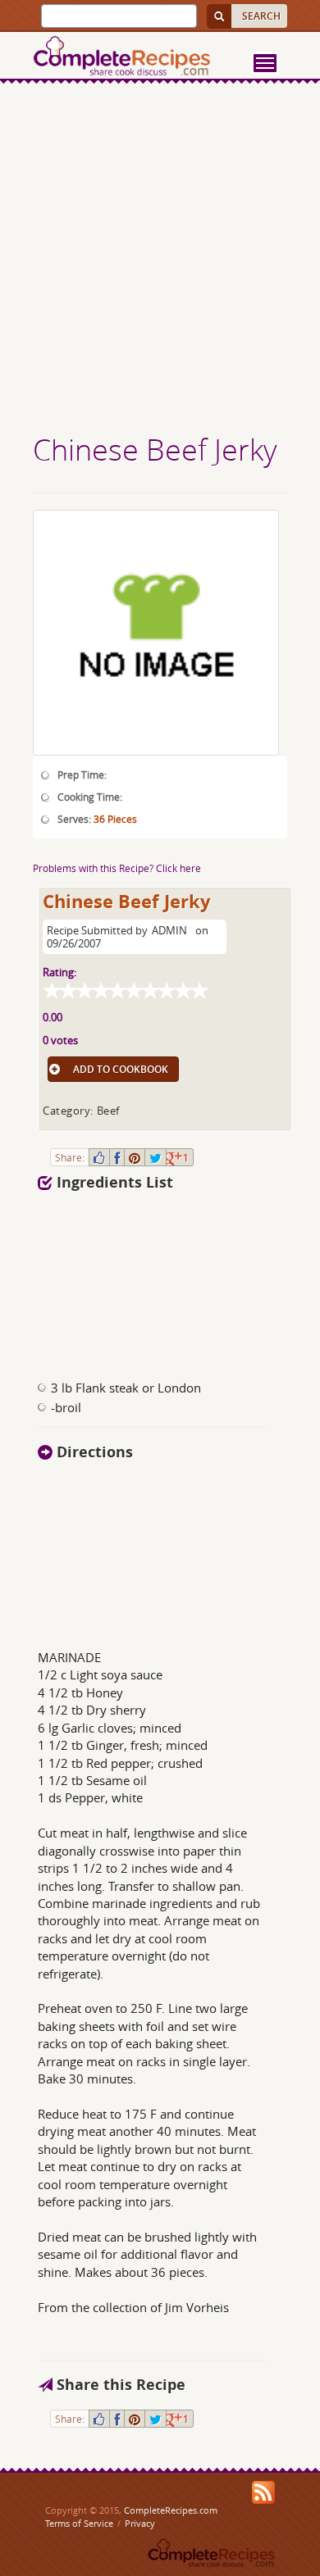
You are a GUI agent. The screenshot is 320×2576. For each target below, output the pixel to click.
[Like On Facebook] (99, 1157)
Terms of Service (79, 2523)
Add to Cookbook (121, 1069)
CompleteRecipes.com (171, 2510)
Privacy (140, 2523)
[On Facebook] (117, 1157)
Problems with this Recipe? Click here (117, 868)
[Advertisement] (160, 261)
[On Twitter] (155, 1157)
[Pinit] (135, 1157)
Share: (70, 1157)
